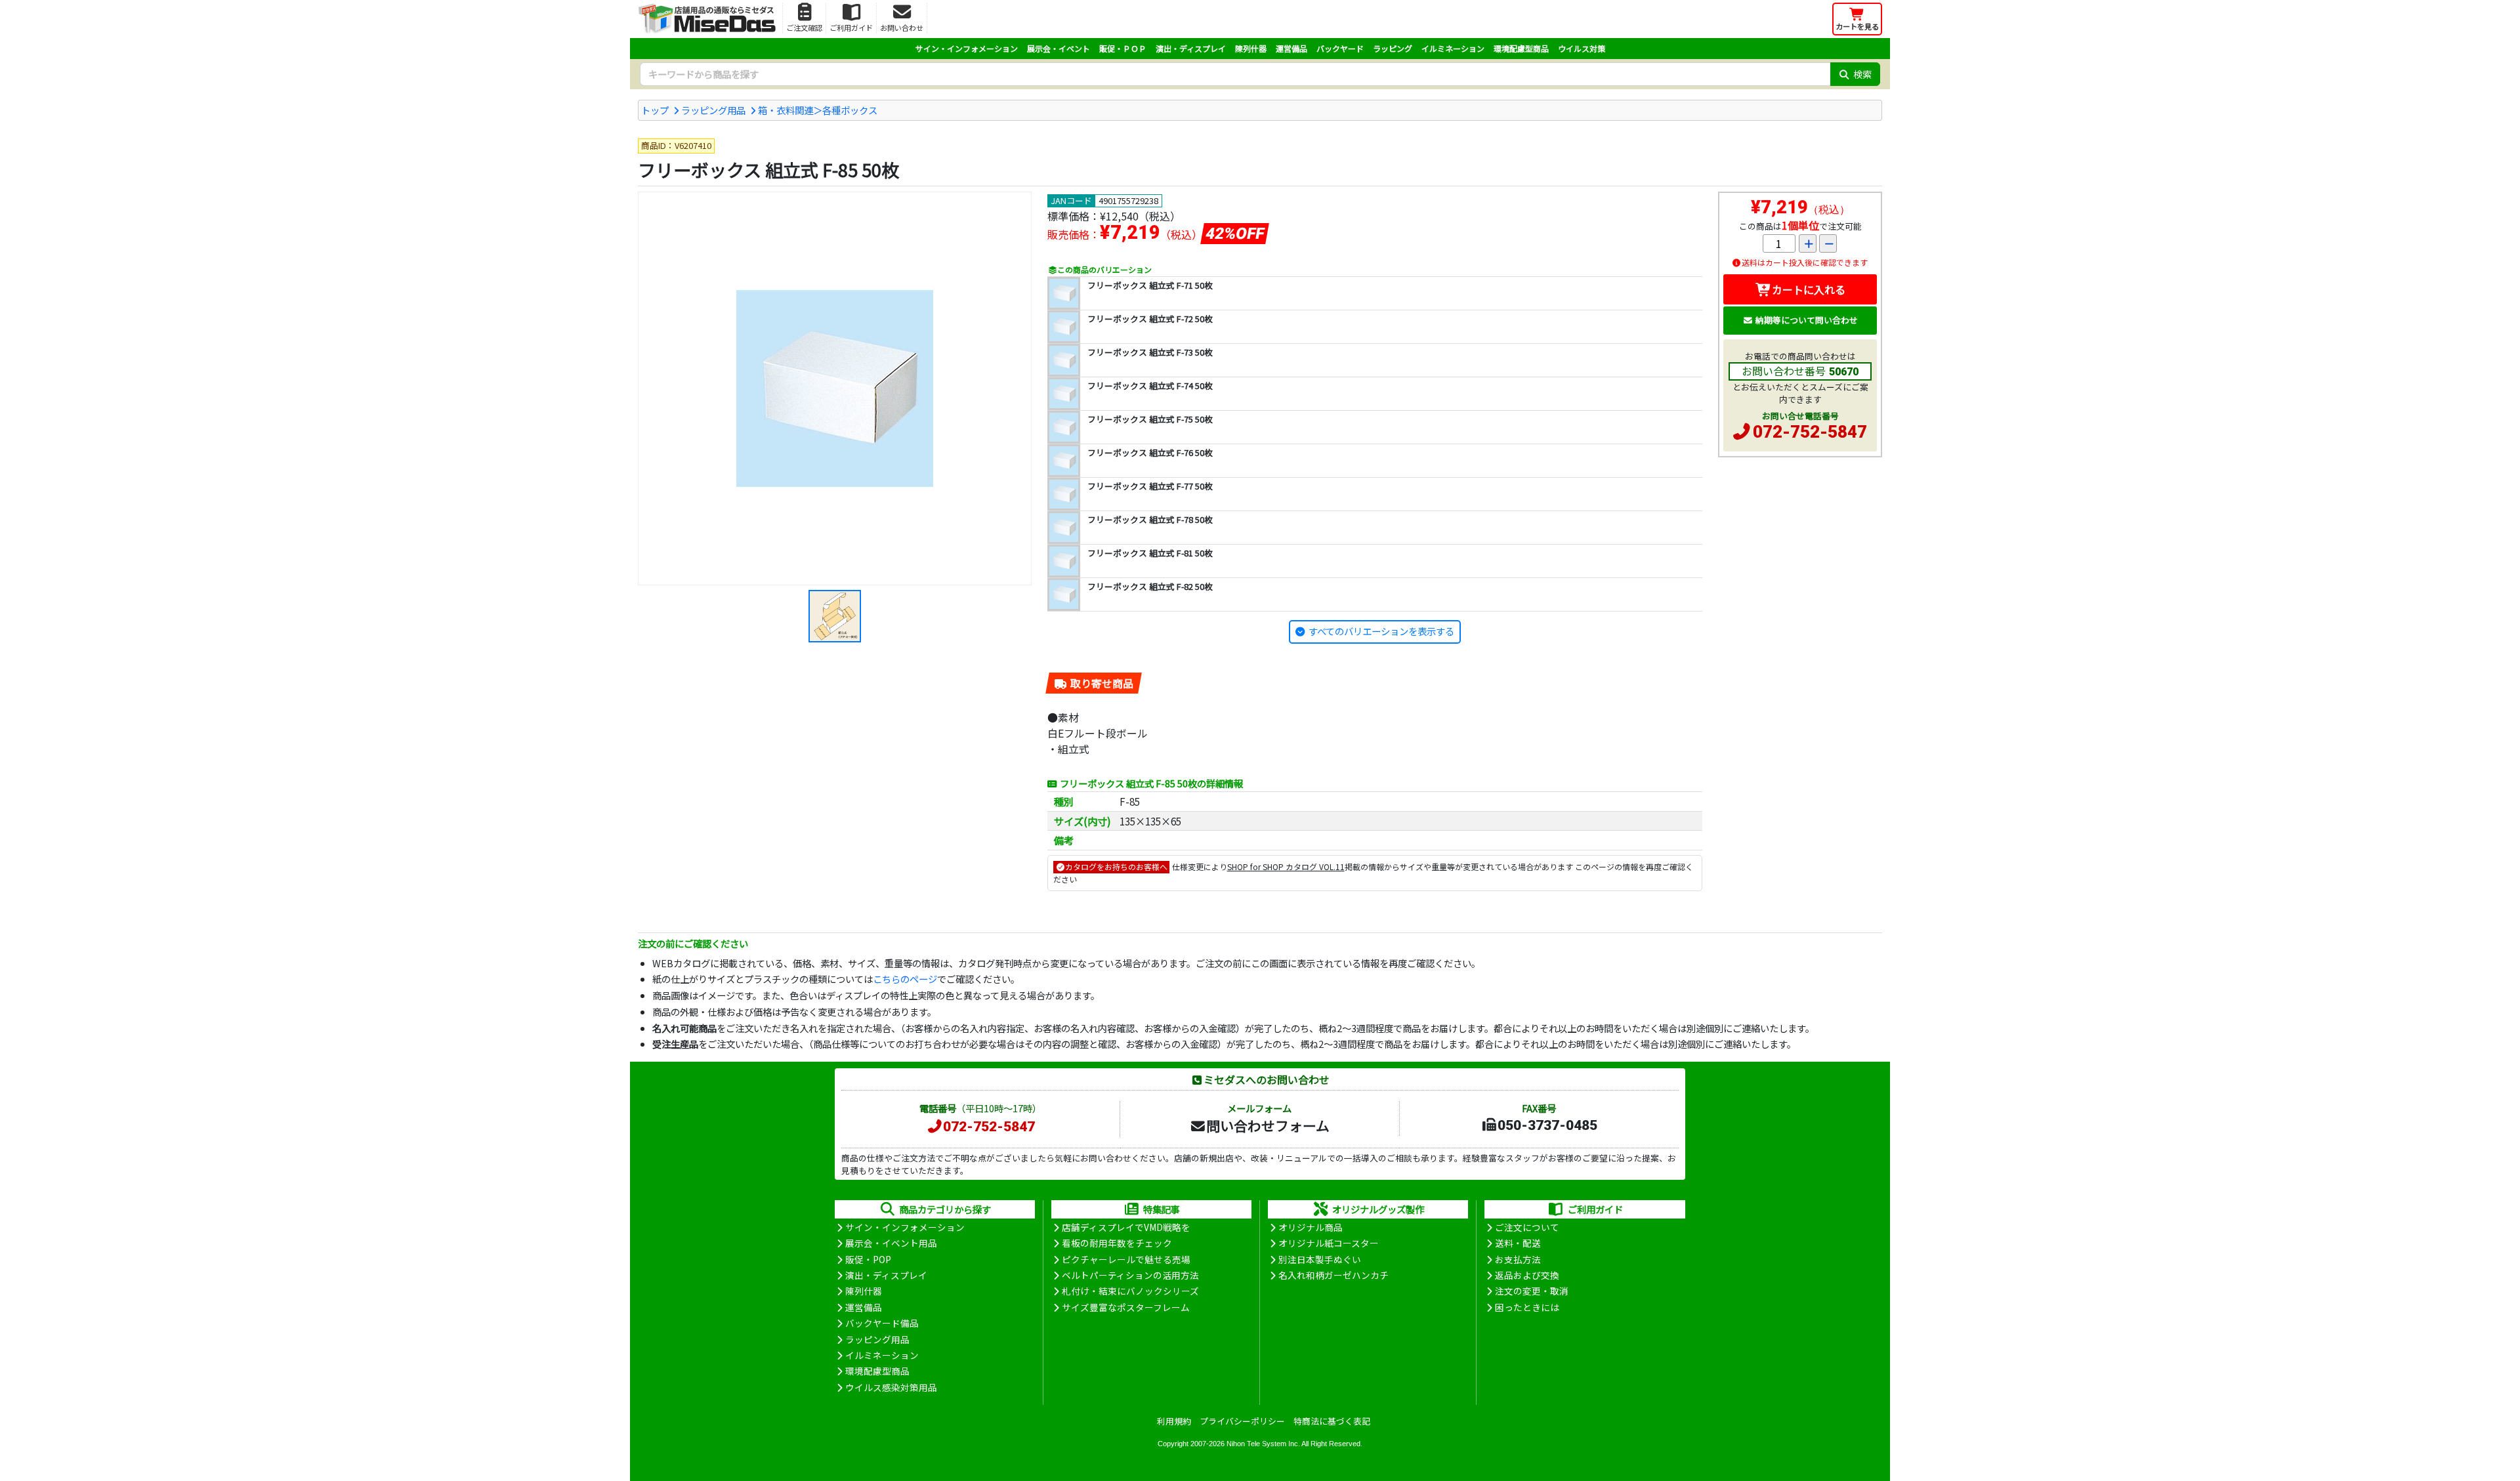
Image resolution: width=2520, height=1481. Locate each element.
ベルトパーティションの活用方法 (1130, 1275)
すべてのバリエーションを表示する (1381, 631)
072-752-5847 (1810, 432)
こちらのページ (905, 979)
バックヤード (1340, 48)
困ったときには (1527, 1307)
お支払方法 (1518, 1259)
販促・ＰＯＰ (1123, 48)
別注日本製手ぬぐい (1320, 1259)
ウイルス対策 (1582, 48)
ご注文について (1527, 1227)
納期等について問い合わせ (1807, 320)
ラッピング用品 (713, 110)
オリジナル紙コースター (1329, 1243)
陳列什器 (1251, 48)
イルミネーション (1453, 48)
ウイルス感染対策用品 (891, 1387)
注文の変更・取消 (1532, 1291)
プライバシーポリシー (1242, 1421)
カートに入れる (1809, 289)
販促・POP (868, 1259)
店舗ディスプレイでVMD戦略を (1126, 1227)
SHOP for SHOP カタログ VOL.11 (1286, 866)
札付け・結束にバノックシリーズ (1130, 1291)
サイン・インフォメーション (967, 48)
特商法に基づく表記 (1332, 1421)
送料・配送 (1518, 1243)
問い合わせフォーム (1268, 1125)
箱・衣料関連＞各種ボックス (818, 110)
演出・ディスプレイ (1191, 48)
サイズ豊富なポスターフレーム (1126, 1307)
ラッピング (1393, 48)
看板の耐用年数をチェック (1117, 1243)
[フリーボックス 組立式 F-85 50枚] (835, 388)
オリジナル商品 (1311, 1227)
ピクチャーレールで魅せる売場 (1126, 1259)
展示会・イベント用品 (891, 1243)
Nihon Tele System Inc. (1263, 1444)
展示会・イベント (1059, 48)
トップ (655, 110)
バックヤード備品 (882, 1323)
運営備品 (1291, 48)
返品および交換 (1527, 1275)
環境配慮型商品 (1521, 48)
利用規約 (1174, 1421)
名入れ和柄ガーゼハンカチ (1333, 1275)
